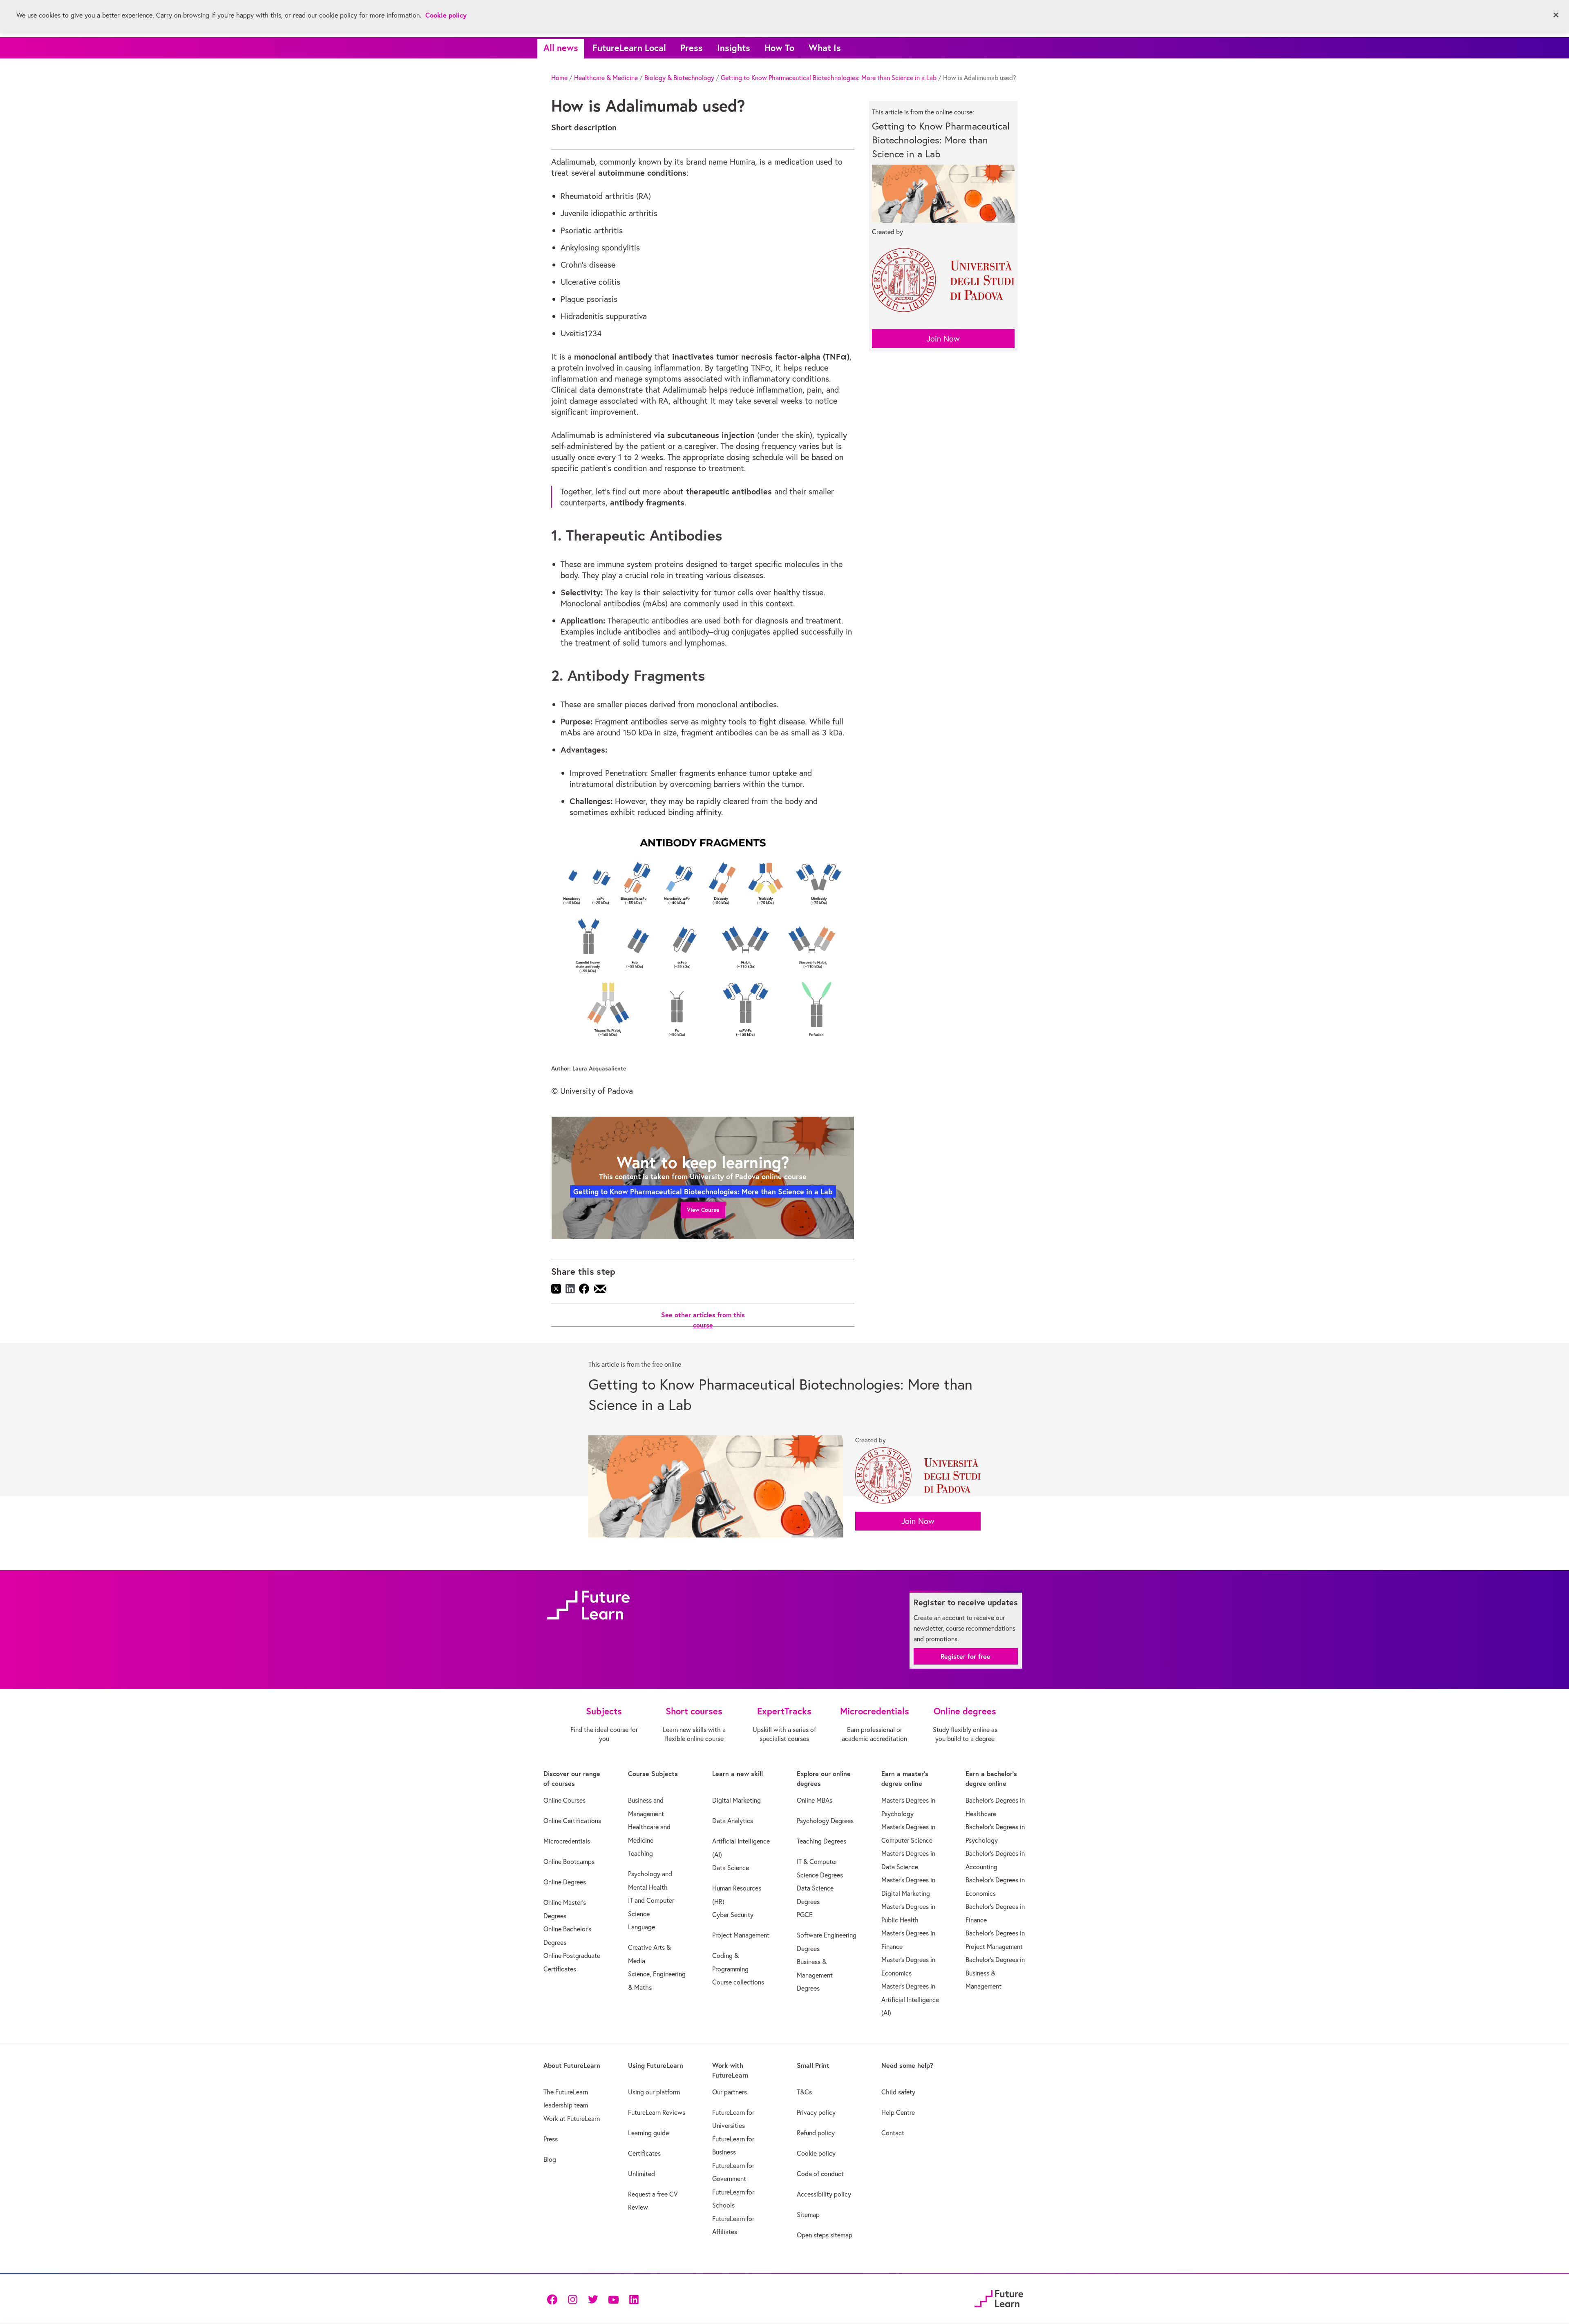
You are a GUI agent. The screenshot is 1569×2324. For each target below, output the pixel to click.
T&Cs (804, 2092)
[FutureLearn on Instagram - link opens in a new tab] (572, 2298)
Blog (550, 2159)
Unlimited (641, 2174)
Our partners (730, 2092)
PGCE (805, 1915)
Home (559, 78)
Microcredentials (567, 1841)
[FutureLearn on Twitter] (593, 2298)
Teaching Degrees (821, 1841)
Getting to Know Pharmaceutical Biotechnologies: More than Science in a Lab (829, 78)
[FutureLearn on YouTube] (613, 2298)
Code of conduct (820, 2174)
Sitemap (808, 2215)
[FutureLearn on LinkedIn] (634, 2298)
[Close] (1556, 15)
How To (779, 48)
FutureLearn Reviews (657, 2112)
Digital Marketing (736, 1800)
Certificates (644, 2153)
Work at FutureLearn (572, 2118)
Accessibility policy (824, 2194)
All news (561, 48)
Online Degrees (565, 1882)
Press (692, 48)
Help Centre (898, 2112)
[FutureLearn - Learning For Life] (999, 2298)
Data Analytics (733, 1821)
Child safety (898, 2092)
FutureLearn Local (629, 48)
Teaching (640, 1853)
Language (641, 1927)
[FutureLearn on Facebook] (554, 2298)
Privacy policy (816, 2112)
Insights (734, 48)
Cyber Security (733, 1915)
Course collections (738, 1982)
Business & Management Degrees (815, 1975)
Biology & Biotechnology (679, 78)
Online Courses (564, 1800)
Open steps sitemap (825, 2235)
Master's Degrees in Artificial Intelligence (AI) (910, 1999)
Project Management (741, 1935)
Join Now (943, 339)
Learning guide (648, 2133)
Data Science (731, 1868)
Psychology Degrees (825, 1821)
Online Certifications (572, 1821)
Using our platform (654, 2092)
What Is (825, 48)
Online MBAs (815, 1800)
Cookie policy (816, 2153)
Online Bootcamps (569, 1861)
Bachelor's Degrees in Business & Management (995, 1973)
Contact (893, 2133)
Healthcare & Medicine (606, 78)
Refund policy (816, 2133)
